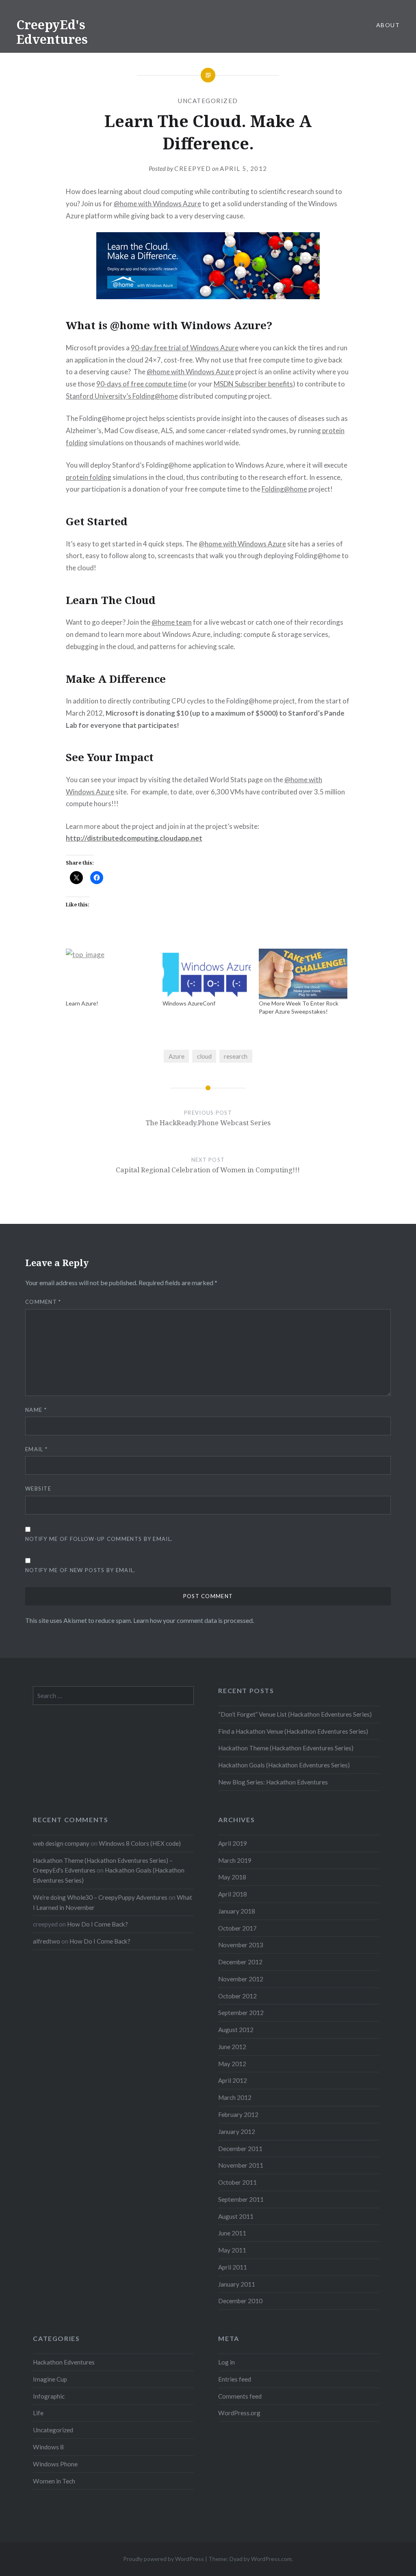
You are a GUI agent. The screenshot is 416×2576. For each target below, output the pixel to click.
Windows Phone (55, 2464)
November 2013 (241, 1945)
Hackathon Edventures (64, 2362)
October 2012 (237, 1996)
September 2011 (241, 2199)
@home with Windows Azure (157, 204)
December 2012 (240, 1962)
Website (38, 1489)
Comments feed (240, 2396)
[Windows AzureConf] (207, 974)
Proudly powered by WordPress (164, 2559)
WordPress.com (271, 2559)
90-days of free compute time (142, 384)
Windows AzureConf (189, 1003)
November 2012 (241, 1979)
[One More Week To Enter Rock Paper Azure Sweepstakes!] (303, 974)
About (388, 25)
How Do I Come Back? (97, 1924)
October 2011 (237, 2182)
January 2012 (237, 2132)
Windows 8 (48, 2447)
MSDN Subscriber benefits (253, 384)
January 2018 (237, 1911)
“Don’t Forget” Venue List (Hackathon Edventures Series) (295, 1714)
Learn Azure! (82, 1003)
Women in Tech (54, 2481)
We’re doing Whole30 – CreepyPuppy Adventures (100, 1897)
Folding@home (284, 489)
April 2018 (233, 1894)
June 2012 (232, 2047)
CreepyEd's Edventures (52, 32)
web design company (61, 1843)
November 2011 (241, 2165)
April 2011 (233, 2267)
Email (36, 1449)
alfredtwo (47, 1941)
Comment (43, 1302)
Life (38, 2413)
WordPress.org (239, 2413)
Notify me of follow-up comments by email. (99, 1539)
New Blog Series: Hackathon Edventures (273, 1782)
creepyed (193, 168)
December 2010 (240, 2301)
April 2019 (233, 1843)
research (236, 1056)
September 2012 (241, 2013)
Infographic (49, 2396)
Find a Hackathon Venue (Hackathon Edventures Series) (293, 1731)
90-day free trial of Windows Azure (185, 348)
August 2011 (236, 2216)
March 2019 (235, 1860)
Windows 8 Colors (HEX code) (140, 1843)
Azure (177, 1056)
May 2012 (232, 2064)
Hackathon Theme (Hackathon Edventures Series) (286, 1748)
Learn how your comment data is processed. (194, 1620)
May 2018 (232, 1877)
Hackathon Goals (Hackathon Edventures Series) (284, 1765)
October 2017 (237, 1928)
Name (36, 1410)
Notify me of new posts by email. (80, 1570)
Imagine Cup (50, 2379)
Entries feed (235, 2379)
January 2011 (237, 2284)
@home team (172, 622)
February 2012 (238, 2114)
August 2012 (236, 2030)
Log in (226, 2362)
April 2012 (233, 2080)
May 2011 (232, 2250)
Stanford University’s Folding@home (122, 396)
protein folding (89, 477)
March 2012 (235, 2097)
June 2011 (232, 2233)
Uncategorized (208, 101)
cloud (204, 1056)
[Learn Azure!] (110, 974)
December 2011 (240, 2149)
